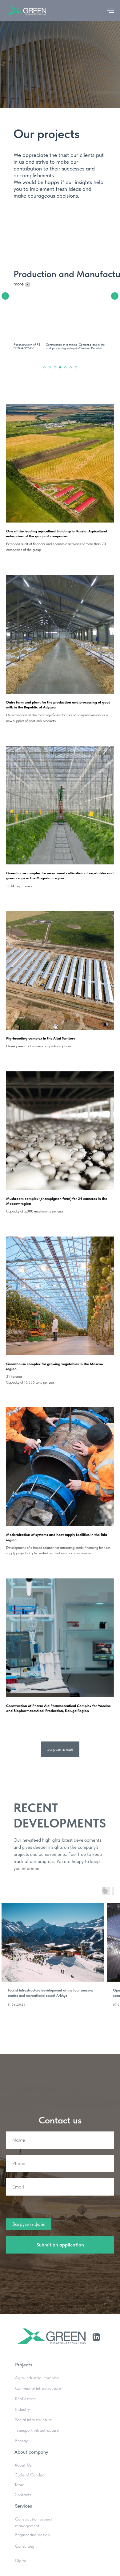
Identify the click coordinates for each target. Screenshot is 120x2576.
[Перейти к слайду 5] (65, 367)
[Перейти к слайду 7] (76, 367)
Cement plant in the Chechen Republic (92, 346)
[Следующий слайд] (115, 296)
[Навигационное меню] (110, 11)
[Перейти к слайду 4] (60, 367)
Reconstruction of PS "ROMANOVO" (27, 346)
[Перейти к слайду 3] (55, 367)
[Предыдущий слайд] (5, 296)
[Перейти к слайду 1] (44, 367)
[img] (94, 323)
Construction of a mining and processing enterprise (63, 346)
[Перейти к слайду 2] (50, 367)
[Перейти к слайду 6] (71, 367)
